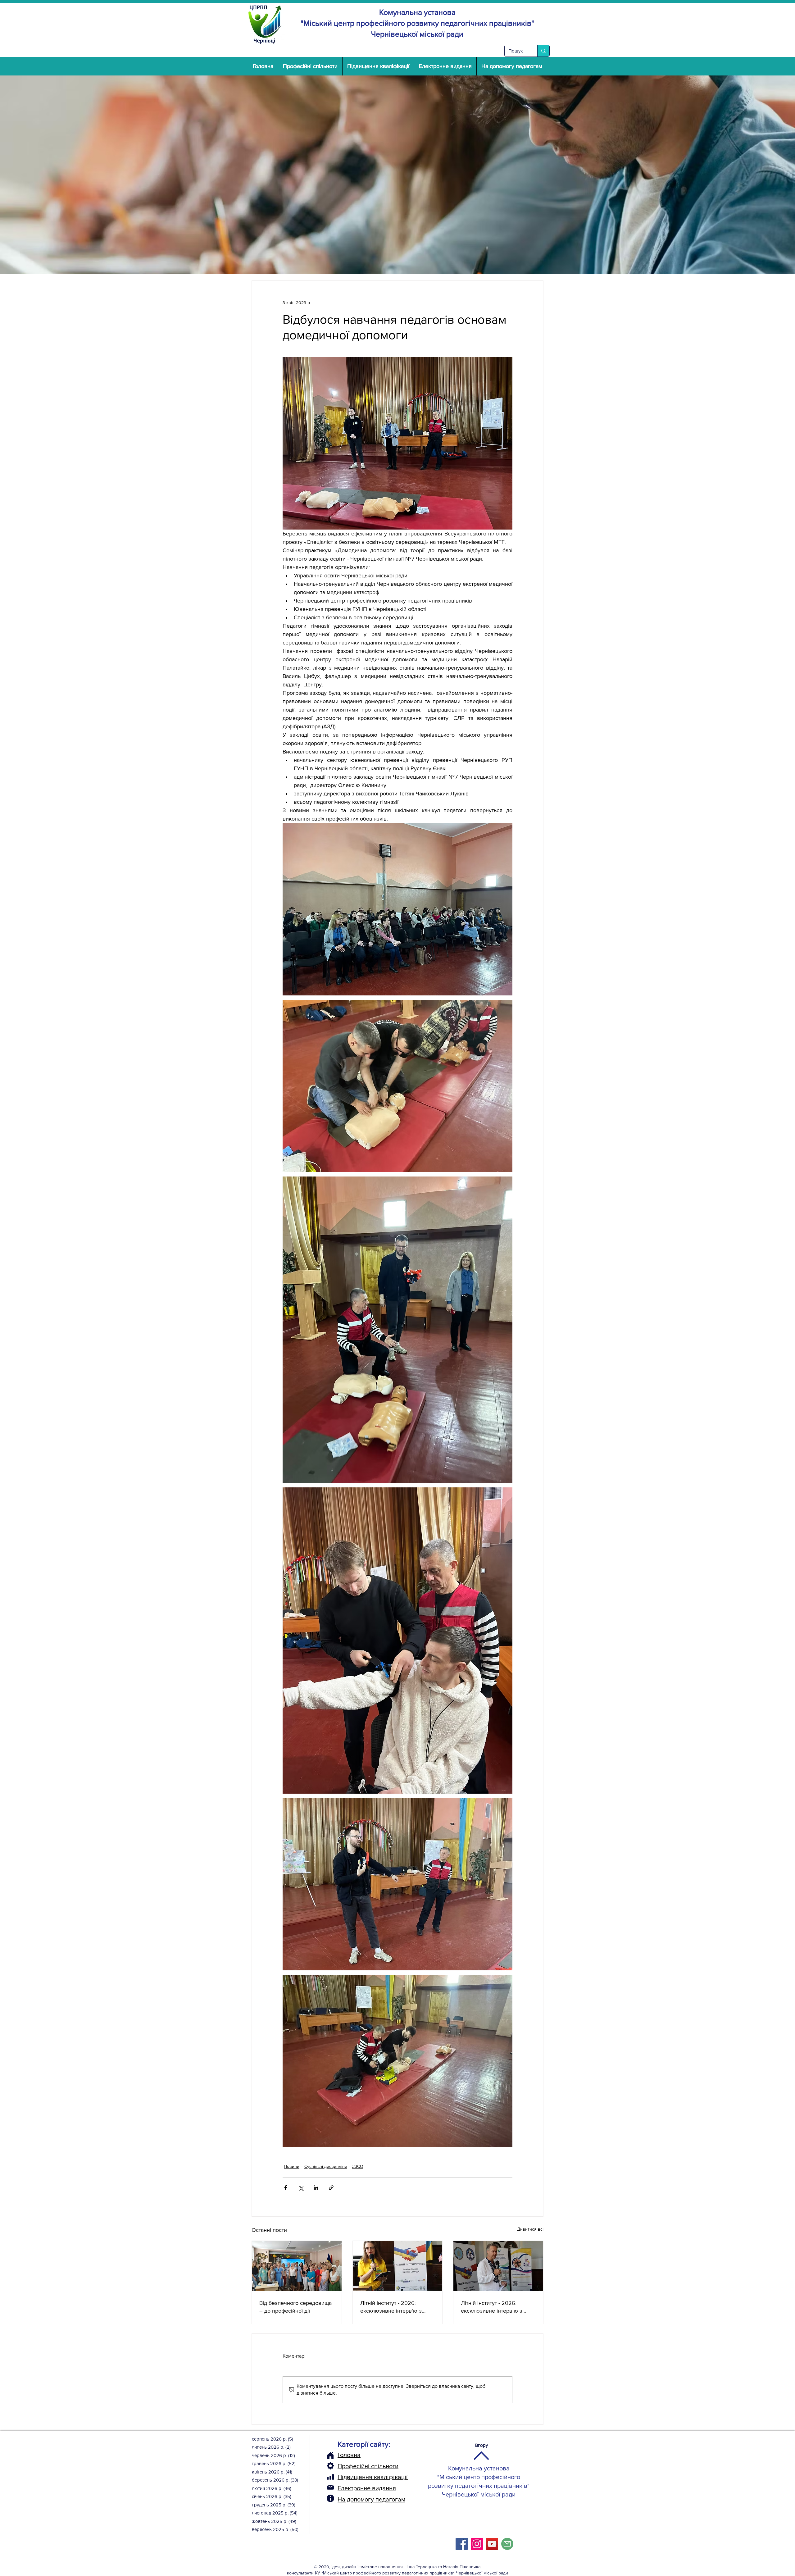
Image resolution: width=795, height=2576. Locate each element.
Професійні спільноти (368, 2466)
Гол (342, 2455)
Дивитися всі (530, 2229)
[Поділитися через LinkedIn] (316, 2188)
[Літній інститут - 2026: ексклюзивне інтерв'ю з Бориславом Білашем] (498, 2266)
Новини (292, 2166)
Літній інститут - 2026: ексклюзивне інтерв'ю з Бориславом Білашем (492, 2307)
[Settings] (330, 2466)
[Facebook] (462, 2544)
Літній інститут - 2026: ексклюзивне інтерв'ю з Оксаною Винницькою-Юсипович (391, 2307)
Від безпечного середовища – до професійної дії (295, 2307)
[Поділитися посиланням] (331, 2188)
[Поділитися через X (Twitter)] (301, 2188)
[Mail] (330, 2487)
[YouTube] (492, 2544)
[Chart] (330, 2477)
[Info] (330, 2498)
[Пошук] (543, 51)
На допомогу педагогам (371, 2499)
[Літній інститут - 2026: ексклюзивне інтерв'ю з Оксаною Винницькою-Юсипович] (398, 2266)
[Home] (330, 2455)
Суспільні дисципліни (326, 2166)
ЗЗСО (358, 2166)
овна (354, 2455)
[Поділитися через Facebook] (286, 2188)
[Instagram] (477, 2544)
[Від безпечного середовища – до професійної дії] (297, 2266)
